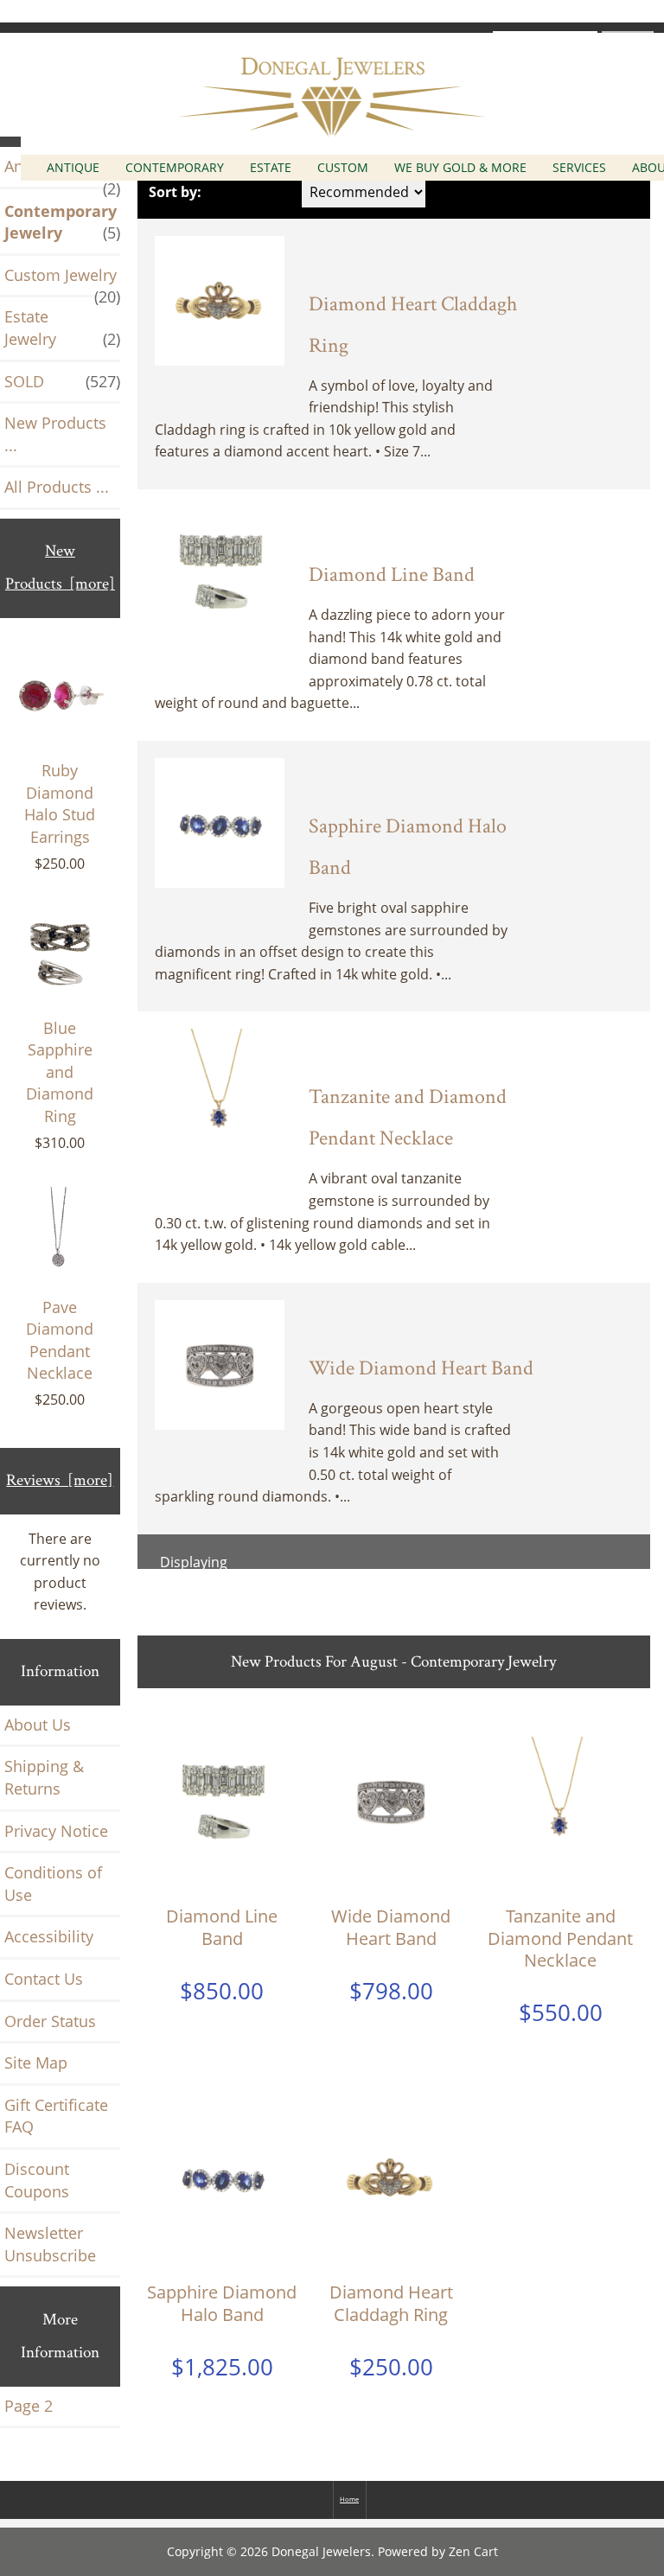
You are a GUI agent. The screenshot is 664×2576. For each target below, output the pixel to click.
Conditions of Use (53, 1884)
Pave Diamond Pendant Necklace (60, 1340)
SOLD (62, 381)
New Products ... (55, 434)
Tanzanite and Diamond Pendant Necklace (560, 1938)
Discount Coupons (37, 2180)
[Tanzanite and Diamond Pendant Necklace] (220, 1093)
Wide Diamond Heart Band (421, 1368)
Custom (343, 167)
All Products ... (57, 487)
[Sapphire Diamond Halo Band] (220, 821)
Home (349, 2499)
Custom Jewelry (62, 280)
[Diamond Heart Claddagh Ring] (220, 299)
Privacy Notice (56, 1831)
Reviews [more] (60, 1480)
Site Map (36, 2063)
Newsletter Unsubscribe (50, 2244)
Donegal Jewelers (321, 2551)
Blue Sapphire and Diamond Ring (60, 1072)
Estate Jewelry (62, 328)
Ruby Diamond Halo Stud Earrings (60, 803)
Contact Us (44, 1979)
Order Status (50, 2021)
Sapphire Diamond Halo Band (222, 2303)
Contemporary (175, 167)
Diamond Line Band (392, 574)
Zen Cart (473, 2551)
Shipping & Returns (44, 1777)
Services (579, 167)
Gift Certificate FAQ (56, 2116)
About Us (38, 1725)
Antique (73, 167)
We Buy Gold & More (460, 167)
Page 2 (29, 2406)
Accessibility (49, 1936)
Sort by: (175, 192)
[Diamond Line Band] (220, 570)
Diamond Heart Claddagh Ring (391, 2303)
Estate (271, 167)
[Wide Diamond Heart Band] (220, 1363)
